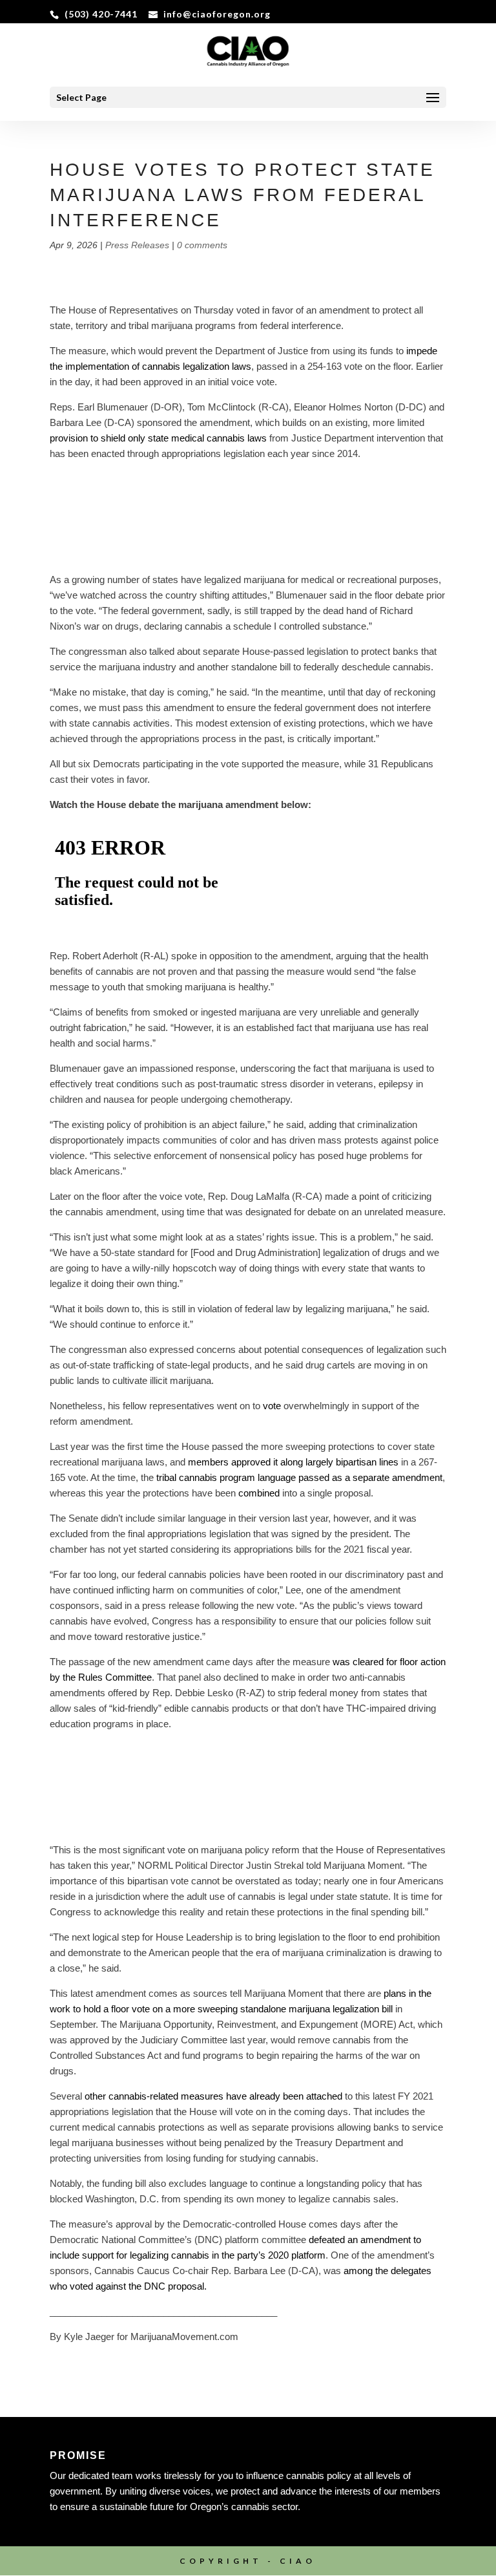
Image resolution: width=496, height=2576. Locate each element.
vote (272, 1406)
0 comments (202, 245)
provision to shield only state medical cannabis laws (158, 438)
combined (259, 1493)
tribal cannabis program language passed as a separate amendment (299, 1477)
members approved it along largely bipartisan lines (293, 1462)
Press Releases (137, 245)
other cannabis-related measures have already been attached (213, 2096)
